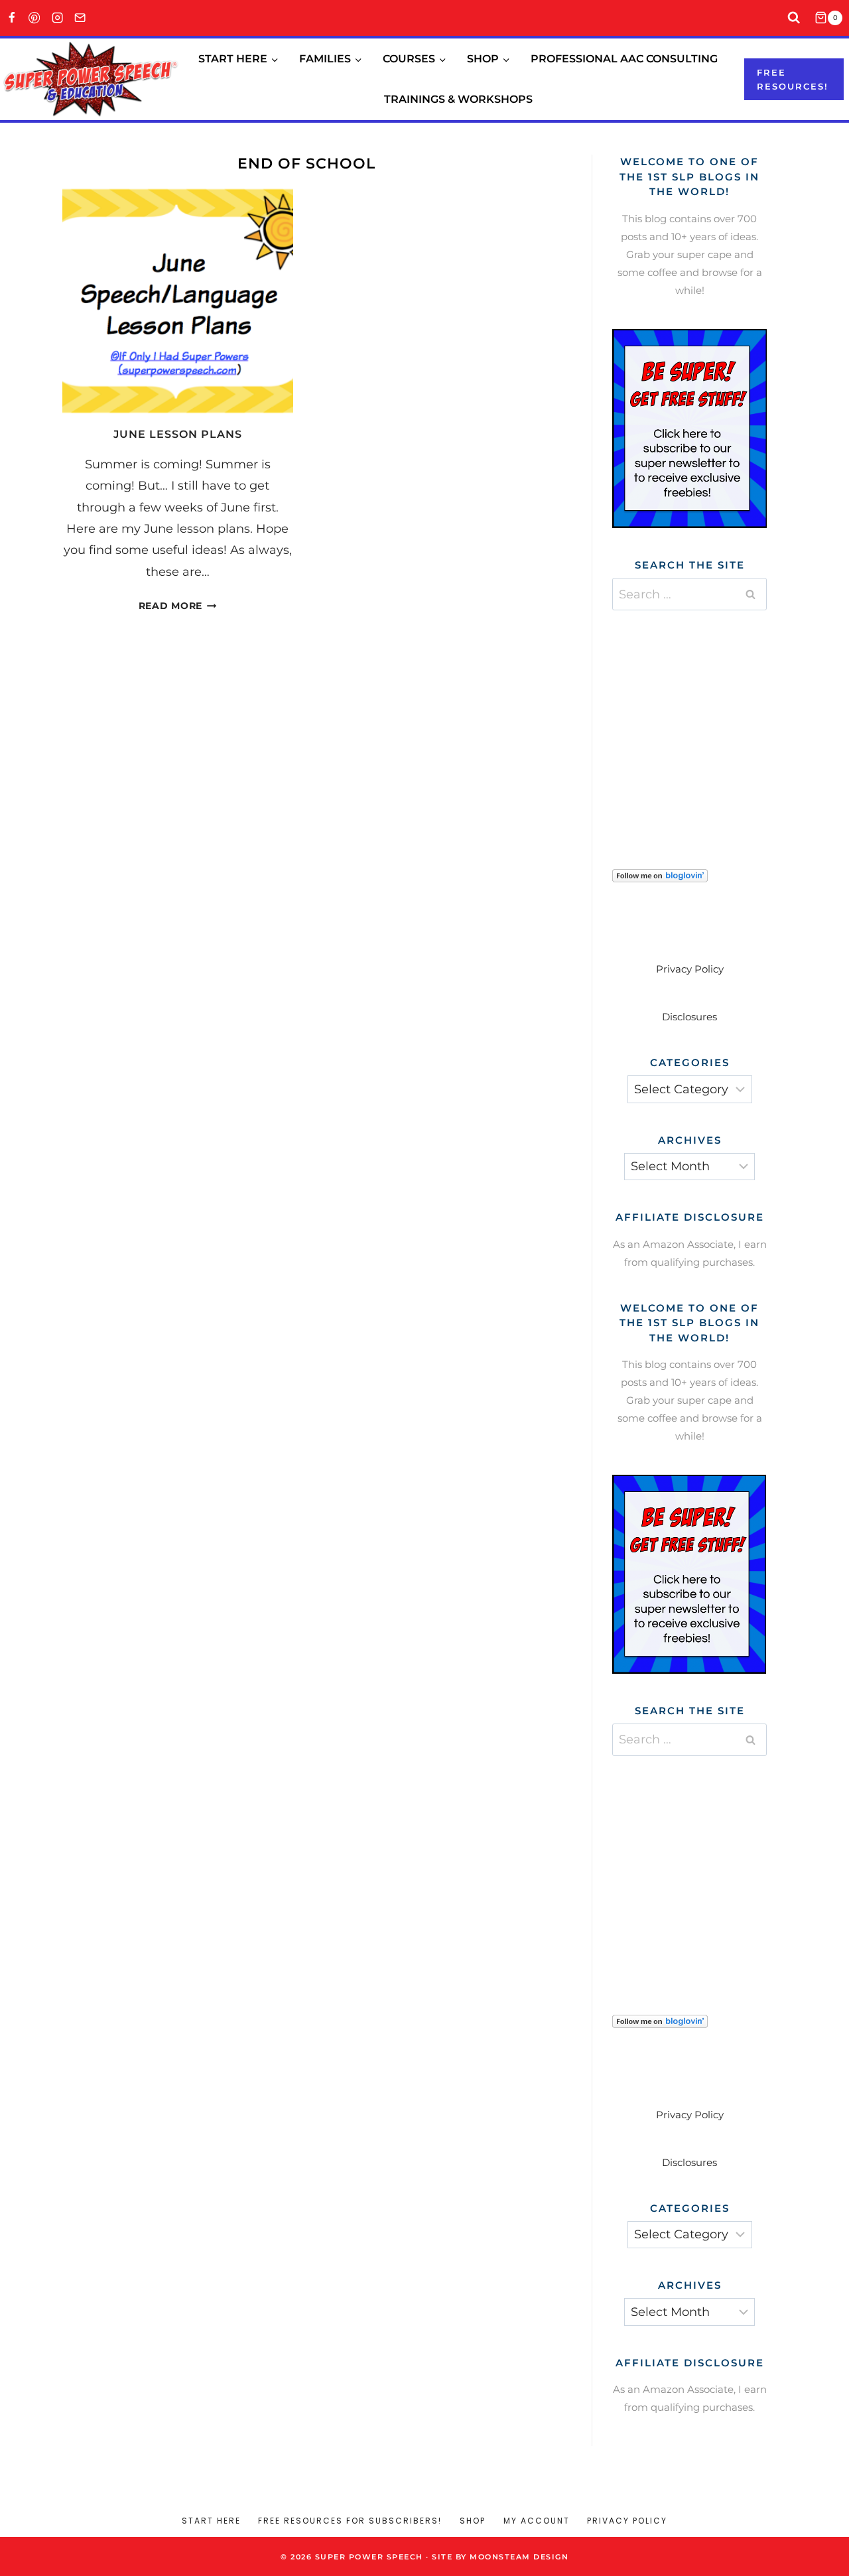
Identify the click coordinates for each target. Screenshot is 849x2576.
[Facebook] (12, 18)
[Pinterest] (35, 18)
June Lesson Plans (178, 434)
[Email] (81, 18)
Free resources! (793, 79)
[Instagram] (57, 18)
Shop (473, 2521)
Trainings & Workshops (458, 99)
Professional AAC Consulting (624, 59)
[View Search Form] (794, 18)
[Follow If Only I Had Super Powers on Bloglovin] (689, 876)
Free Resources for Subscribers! (350, 2521)
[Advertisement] (712, 723)
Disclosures (689, 1017)
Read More (178, 606)
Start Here (211, 2521)
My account (537, 2521)
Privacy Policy (690, 969)
